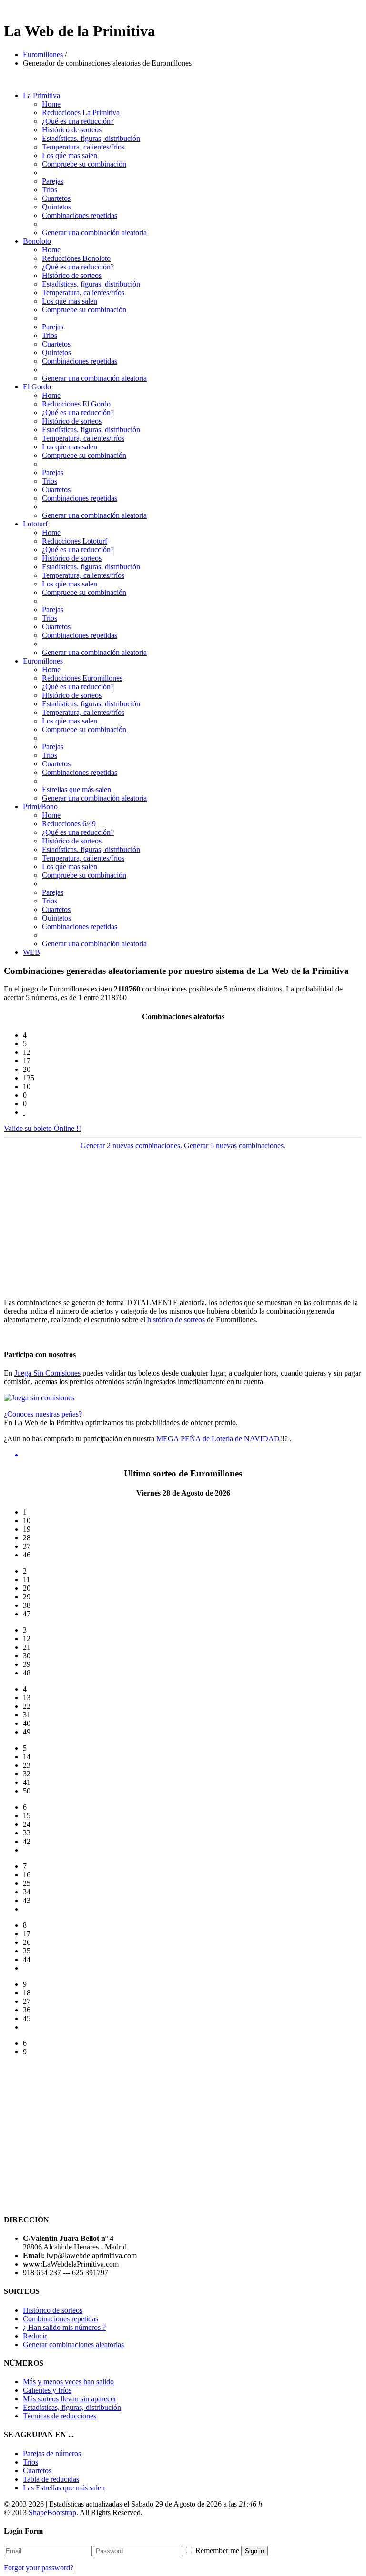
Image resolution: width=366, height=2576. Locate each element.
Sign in (254, 2551)
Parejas (53, 181)
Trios (50, 190)
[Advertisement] (183, 1224)
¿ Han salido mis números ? (64, 2327)
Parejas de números (52, 2453)
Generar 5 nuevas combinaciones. (235, 1145)
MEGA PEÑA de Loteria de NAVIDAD (218, 1439)
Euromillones (43, 54)
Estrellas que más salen (76, 789)
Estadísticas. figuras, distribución (91, 138)
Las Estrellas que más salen (64, 2488)
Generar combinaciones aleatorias (73, 2344)
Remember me (217, 2551)
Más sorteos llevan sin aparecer (70, 2399)
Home (51, 104)
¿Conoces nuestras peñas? (43, 1414)
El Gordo (37, 387)
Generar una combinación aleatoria (94, 233)
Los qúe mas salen (70, 155)
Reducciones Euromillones (82, 678)
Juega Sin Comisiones (47, 1373)
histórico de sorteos (176, 1320)
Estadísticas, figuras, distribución (72, 2407)
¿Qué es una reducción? (78, 121)
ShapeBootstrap (52, 2512)
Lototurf (35, 524)
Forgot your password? (39, 2568)
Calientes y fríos (47, 2390)
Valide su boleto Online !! (42, 1128)
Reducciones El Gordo (76, 404)
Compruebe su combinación (84, 164)
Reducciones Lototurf (75, 541)
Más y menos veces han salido (68, 2382)
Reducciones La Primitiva (81, 113)
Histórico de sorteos (72, 130)
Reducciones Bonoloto (76, 258)
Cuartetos (56, 198)
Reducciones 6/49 (69, 824)
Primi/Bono (40, 807)
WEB (31, 952)
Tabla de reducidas (51, 2479)
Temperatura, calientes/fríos (83, 147)
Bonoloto (37, 241)
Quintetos (56, 207)
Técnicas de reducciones (60, 2416)
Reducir (35, 2336)
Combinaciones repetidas (80, 215)
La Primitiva (41, 95)
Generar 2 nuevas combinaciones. (131, 1145)
